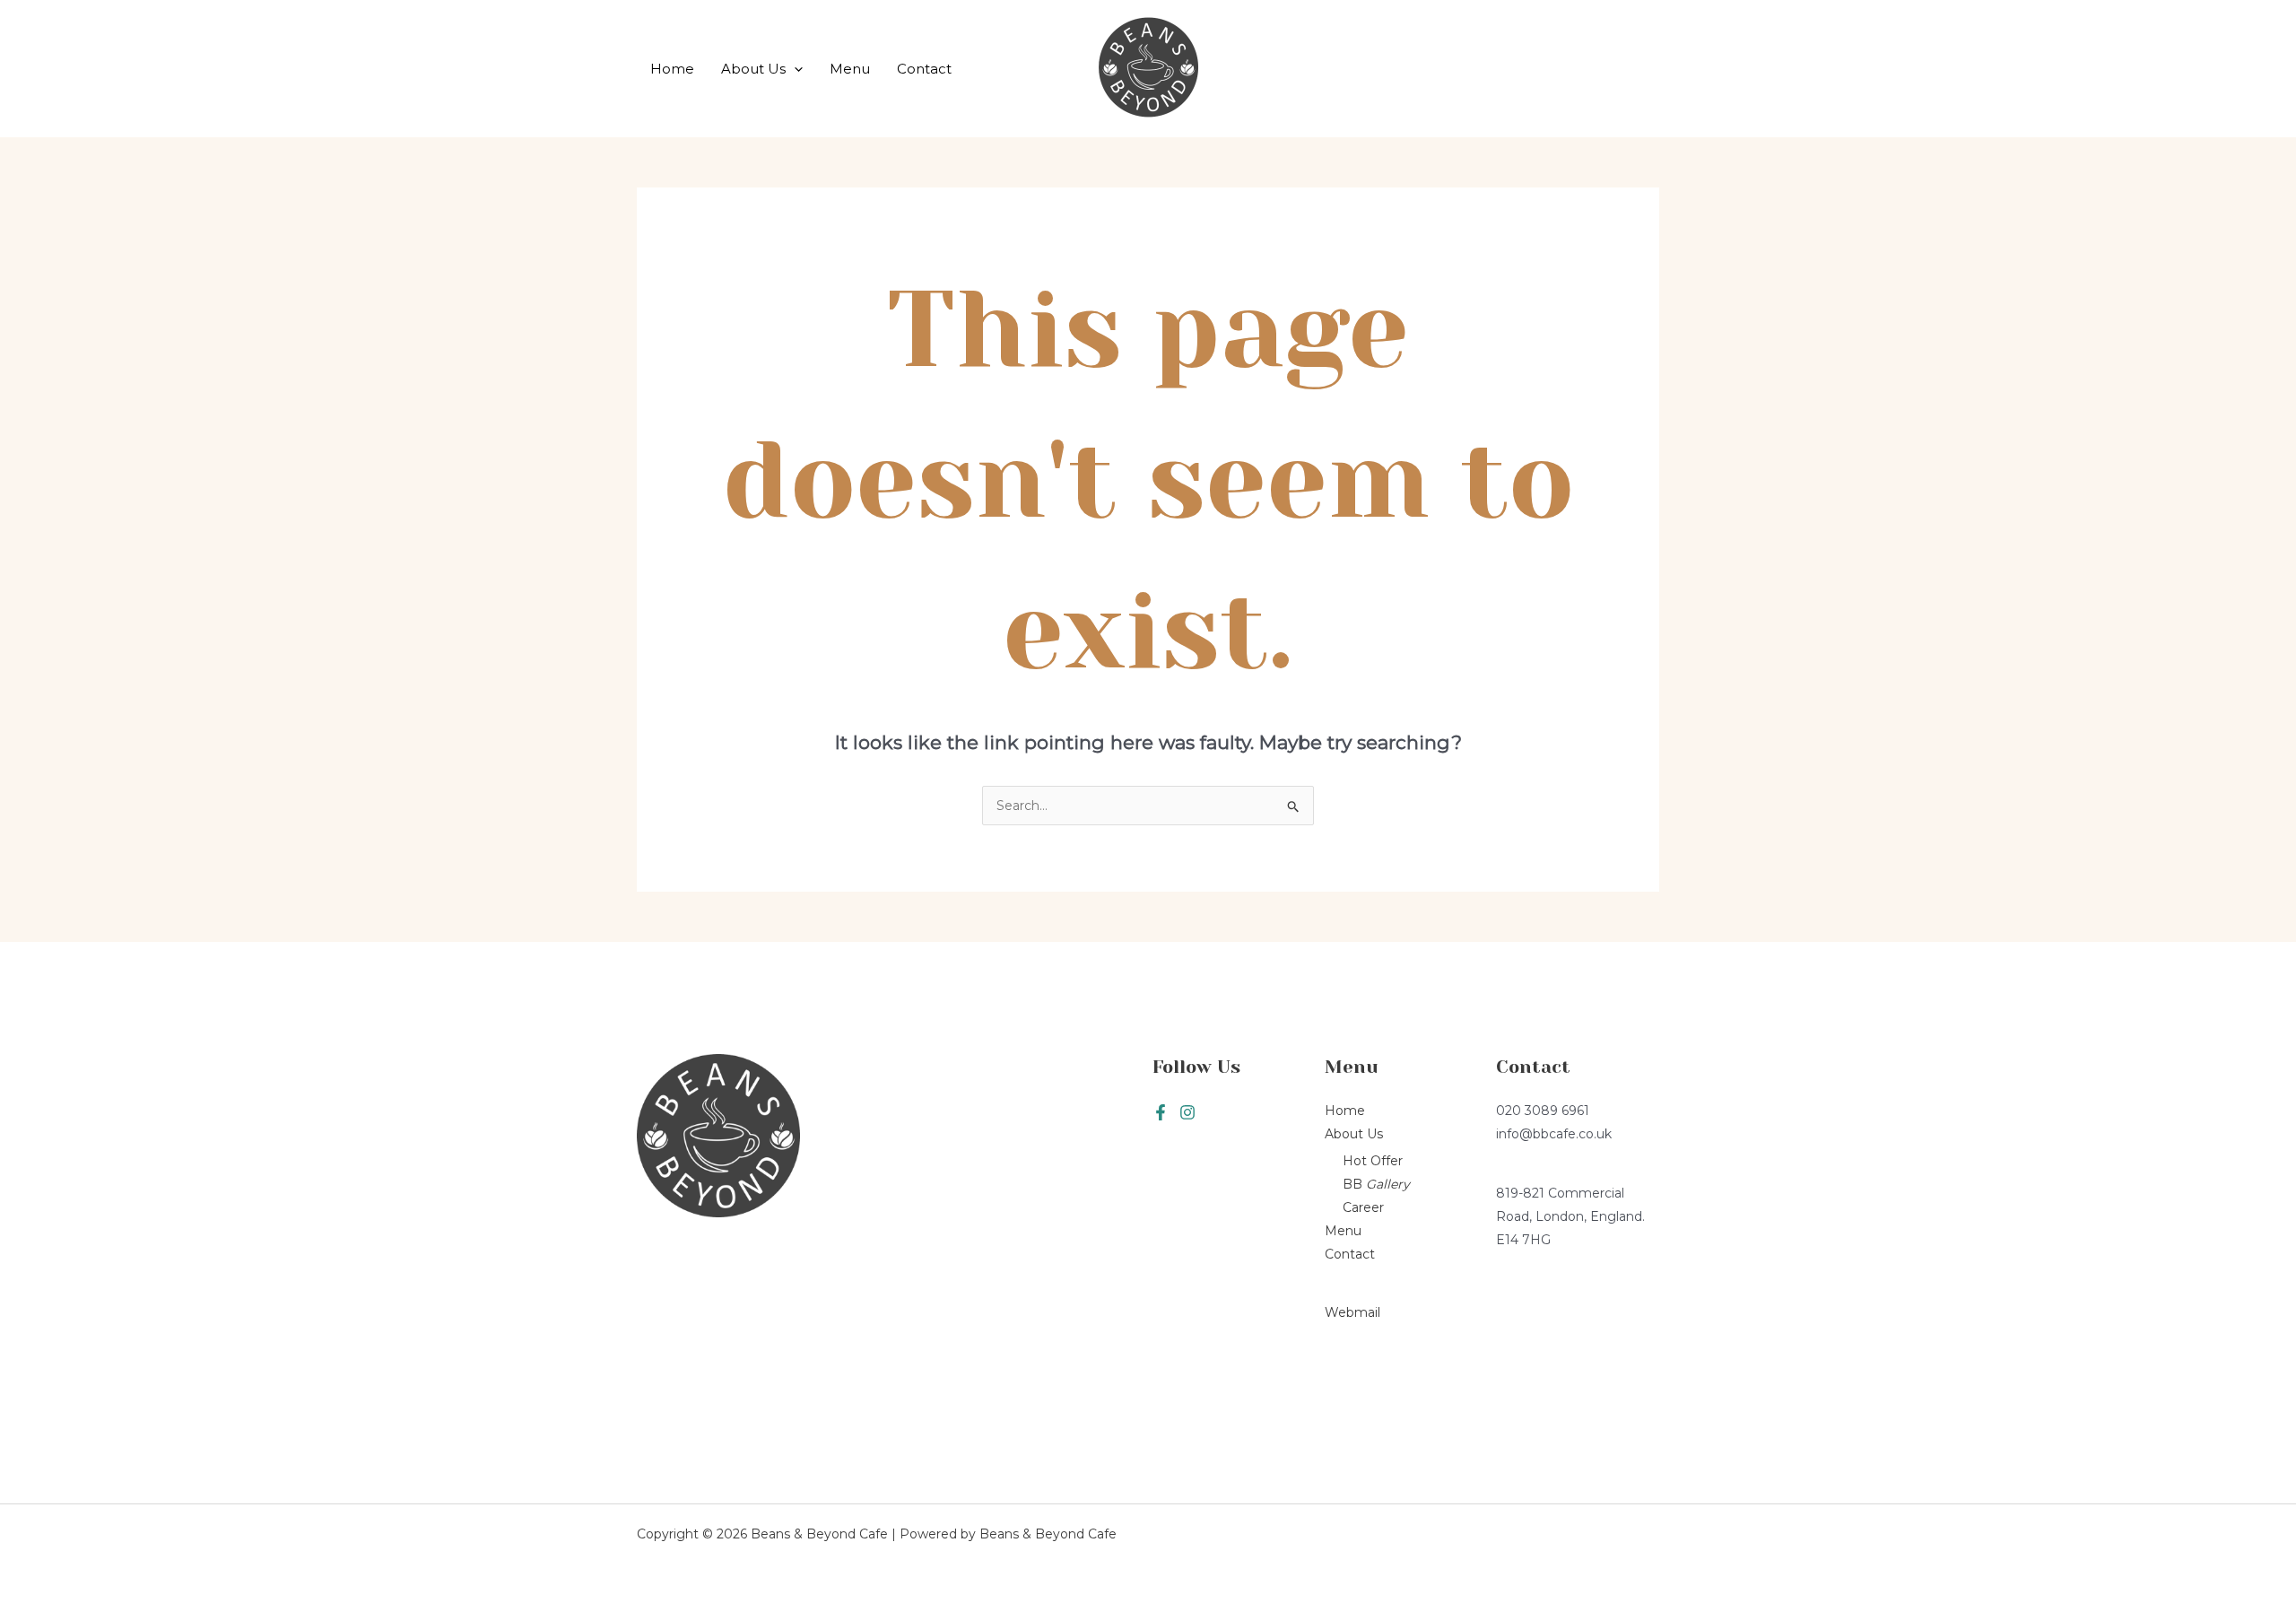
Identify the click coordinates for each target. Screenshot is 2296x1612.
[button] (794, 69)
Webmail (1352, 1312)
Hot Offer (1373, 1161)
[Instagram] (1187, 1112)
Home (672, 69)
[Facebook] (1161, 1112)
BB (1376, 1184)
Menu (850, 69)
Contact (924, 69)
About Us (753, 69)
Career (1363, 1207)
